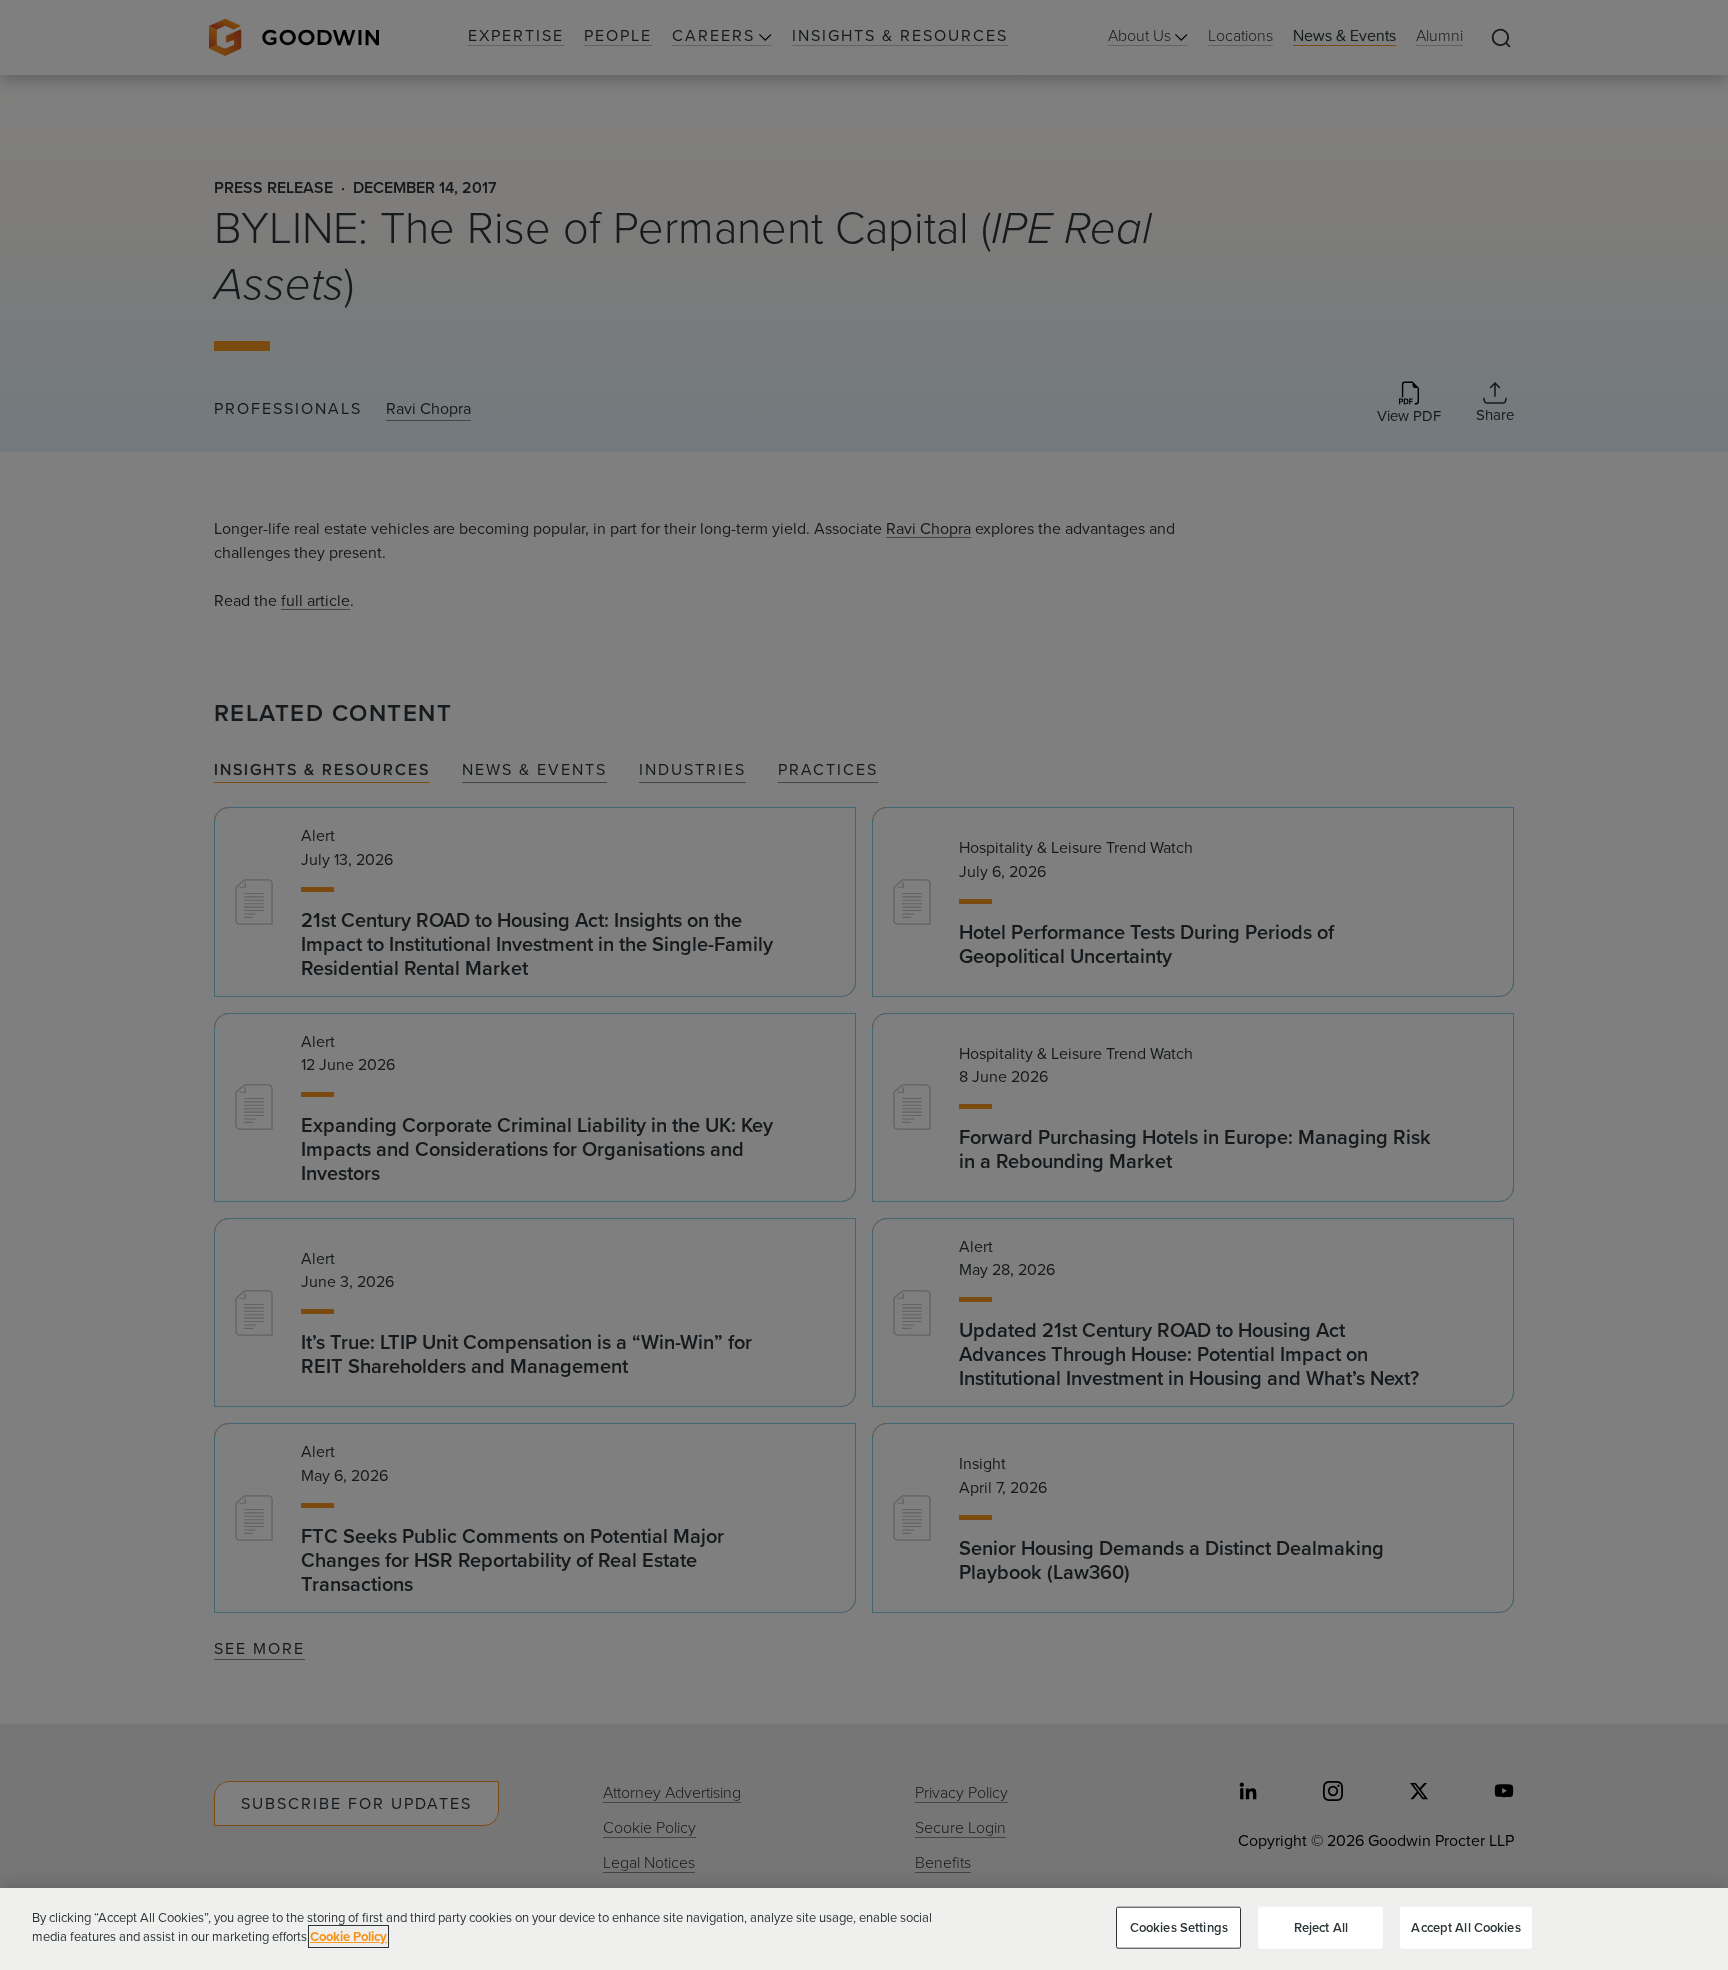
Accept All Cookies (1465, 1927)
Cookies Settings (1179, 1927)
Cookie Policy (348, 1936)
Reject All (1321, 1927)
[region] (864, 1929)
